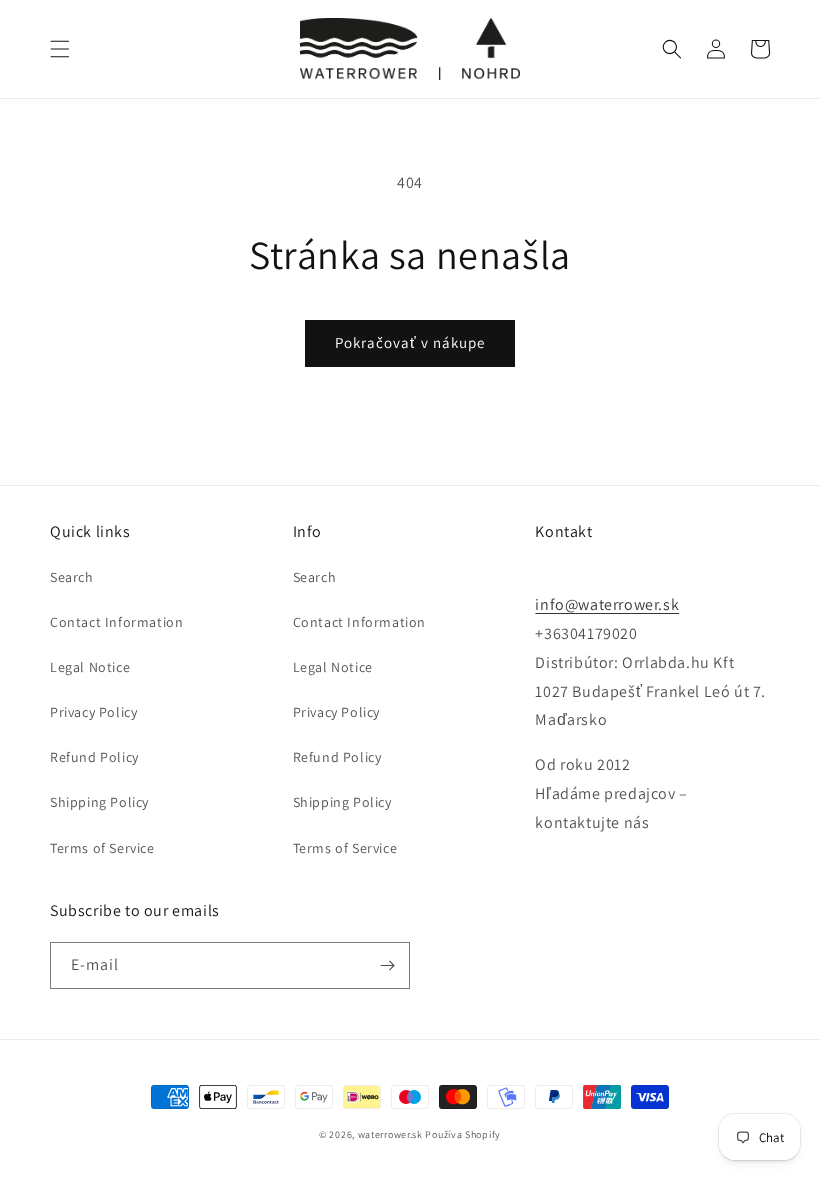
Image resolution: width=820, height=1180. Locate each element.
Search (72, 577)
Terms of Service (102, 848)
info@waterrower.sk (607, 604)
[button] (60, 49)
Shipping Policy (99, 802)
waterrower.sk (390, 1134)
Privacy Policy (93, 712)
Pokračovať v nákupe (410, 342)
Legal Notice (90, 667)
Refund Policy (94, 757)
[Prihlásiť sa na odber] (387, 965)
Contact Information (116, 622)
